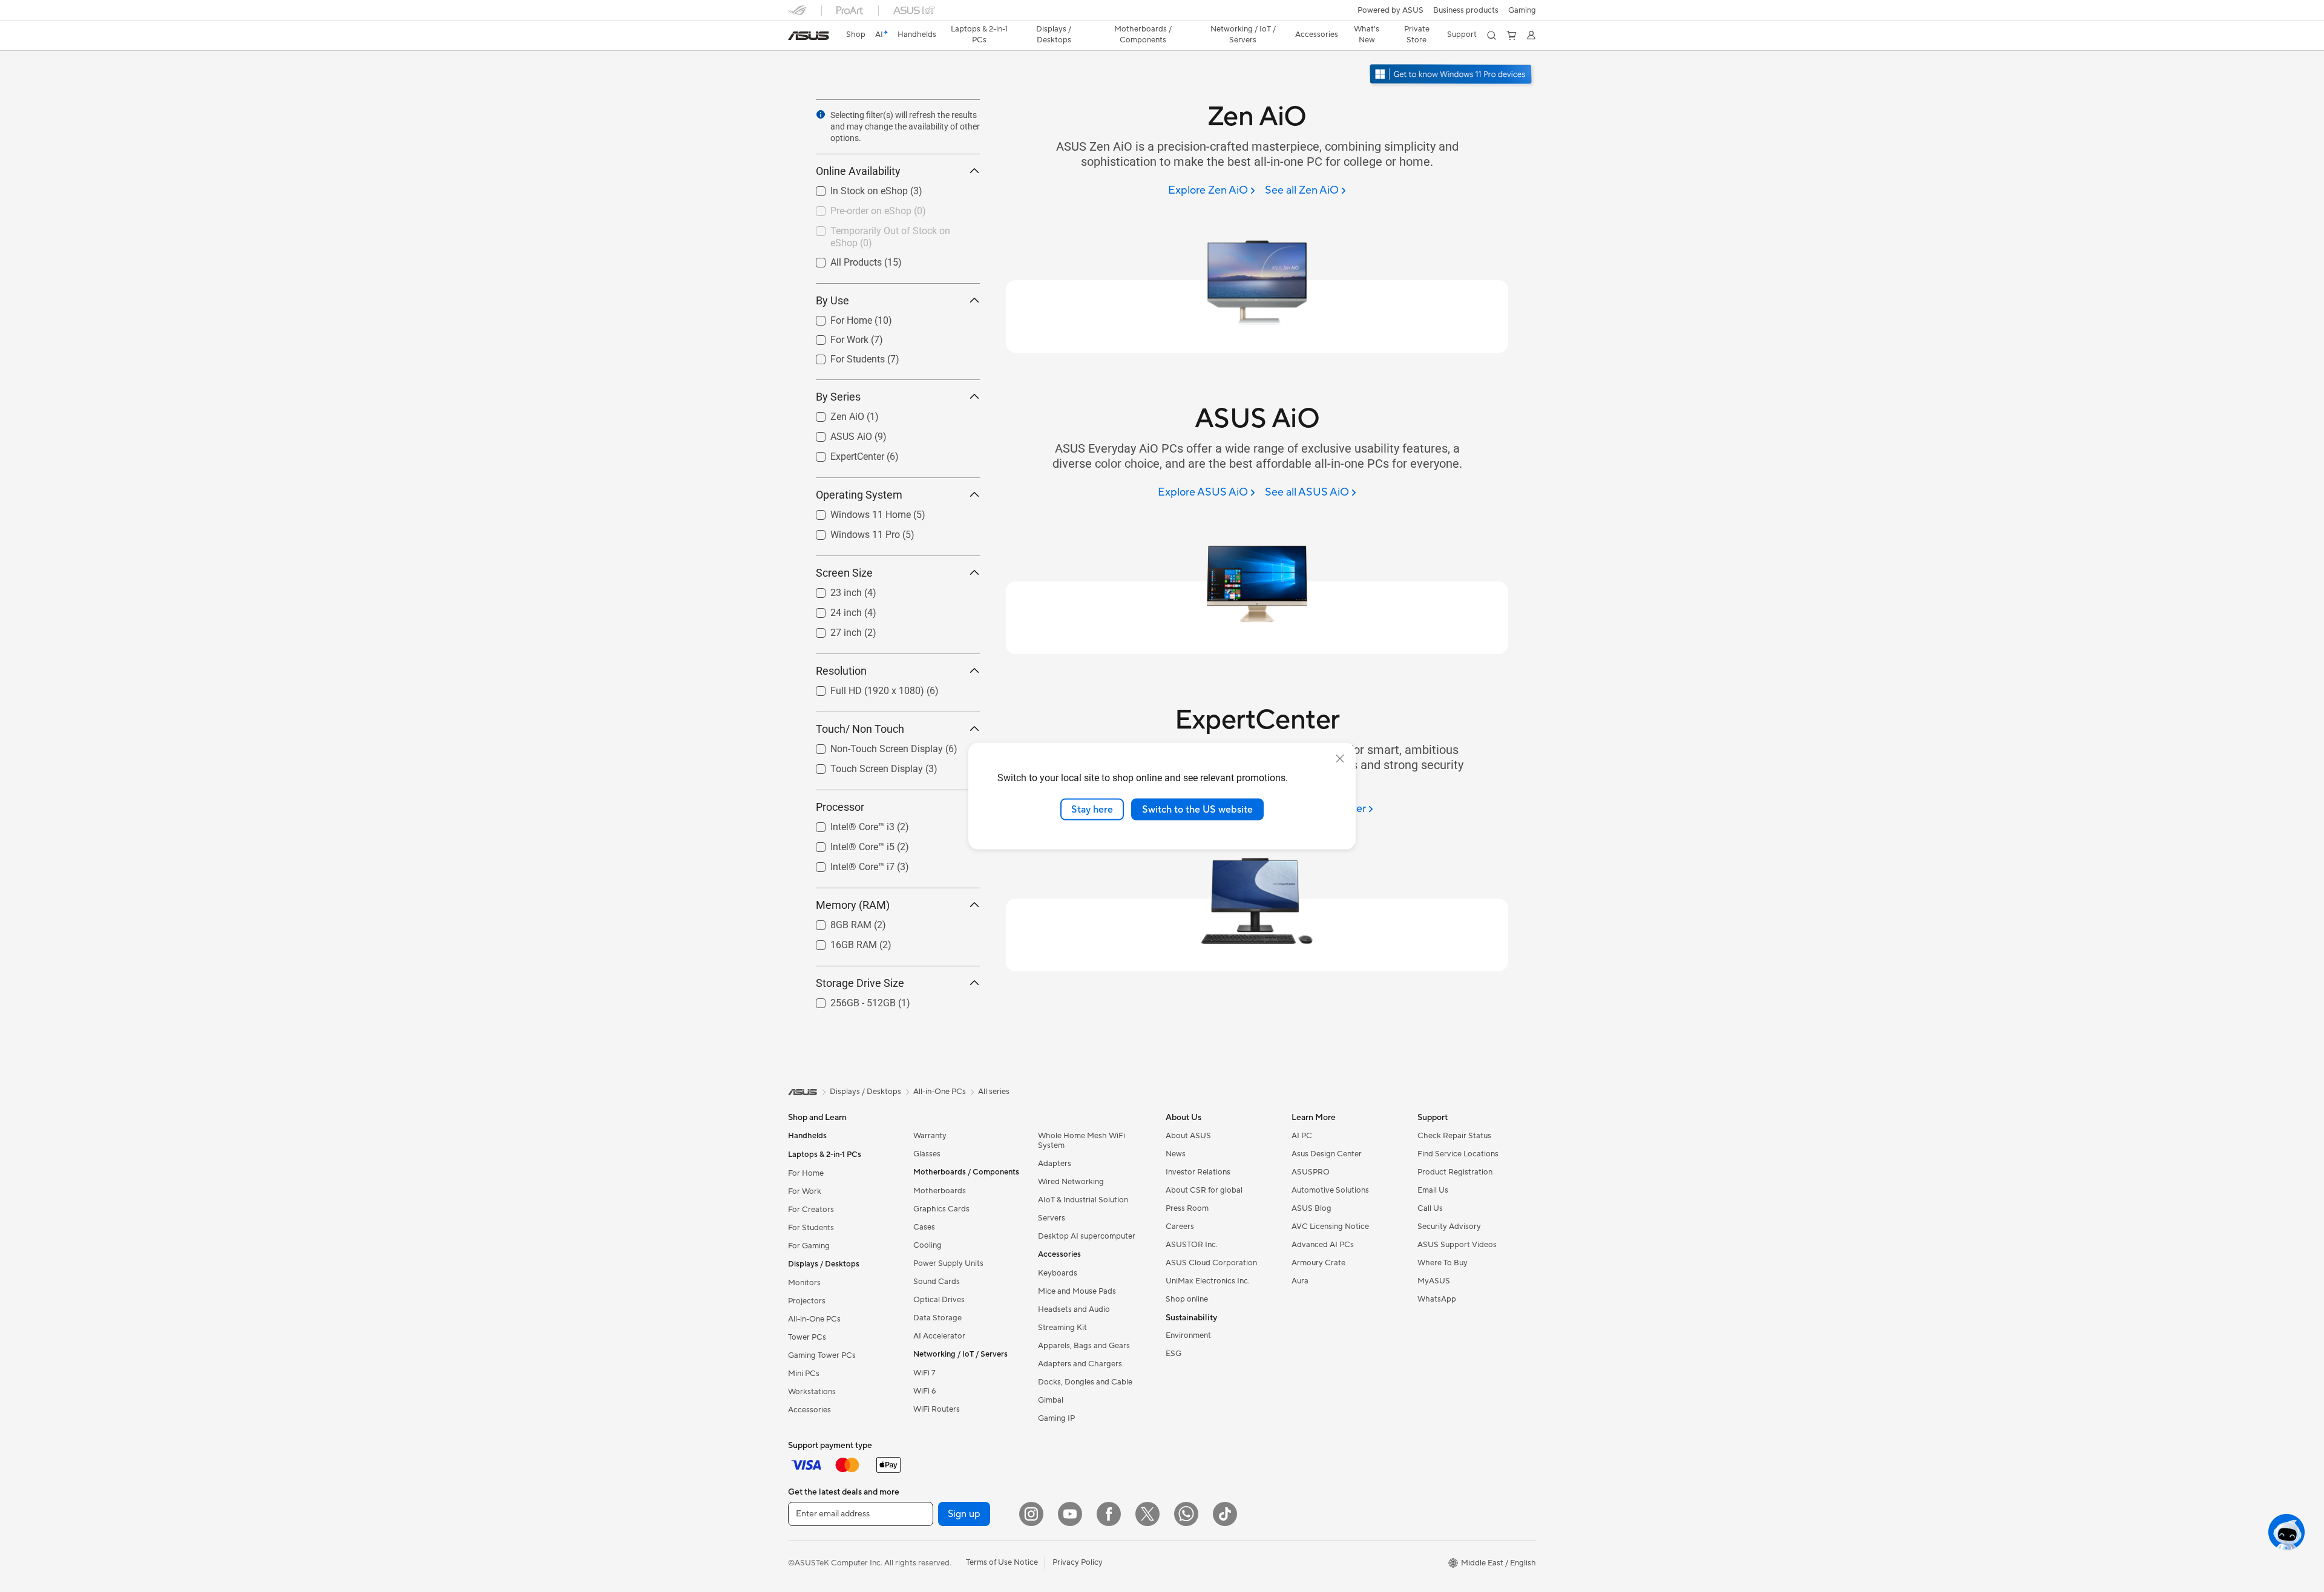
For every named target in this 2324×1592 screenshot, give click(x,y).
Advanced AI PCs (1323, 1245)
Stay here (1092, 809)
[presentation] (821, 114)
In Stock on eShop (855, 188)
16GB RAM (839, 942)
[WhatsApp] (1186, 1514)
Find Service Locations (1458, 1154)
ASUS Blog (1311, 1208)
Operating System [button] (859, 495)
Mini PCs (804, 1374)
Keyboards (1058, 1273)
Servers (1052, 1218)
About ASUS (1188, 1136)
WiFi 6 (924, 1391)
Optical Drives (939, 1300)
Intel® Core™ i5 (848, 844)
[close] (1340, 758)
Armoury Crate (1318, 1263)
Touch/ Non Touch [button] (860, 729)
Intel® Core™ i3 (848, 824)
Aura (1300, 1281)
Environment (1188, 1335)
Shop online (1187, 1299)
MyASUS (1434, 1281)
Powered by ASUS (1390, 10)
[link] (809, 36)
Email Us (1433, 1190)
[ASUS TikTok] (1225, 1514)
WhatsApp (1437, 1299)
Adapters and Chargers (1080, 1364)
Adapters (1055, 1164)
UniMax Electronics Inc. (1208, 1281)
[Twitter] (1147, 1514)
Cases (924, 1227)
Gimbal (1051, 1400)
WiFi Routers (937, 1409)
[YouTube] (1070, 1514)
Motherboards (940, 1191)
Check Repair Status (1454, 1136)
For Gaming (809, 1246)
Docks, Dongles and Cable (1085, 1382)
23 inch (832, 590)
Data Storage (937, 1318)
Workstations (812, 1392)
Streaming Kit (1062, 1328)
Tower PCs (807, 1337)
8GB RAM (836, 922)
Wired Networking (1071, 1182)
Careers (1180, 1227)
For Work (835, 337)
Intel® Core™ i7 (848, 864)
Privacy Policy (1078, 1562)
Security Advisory (1449, 1227)
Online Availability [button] (858, 171)
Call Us (1430, 1208)
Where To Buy (1443, 1263)
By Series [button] (838, 397)
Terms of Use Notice (1002, 1562)
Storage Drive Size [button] (860, 983)
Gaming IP (1056, 1418)
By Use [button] (832, 300)
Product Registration (1455, 1172)
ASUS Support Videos (1457, 1245)
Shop (856, 34)
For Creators (811, 1210)
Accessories (809, 1410)
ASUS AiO (837, 434)
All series (994, 1092)
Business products (1466, 10)
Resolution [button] (841, 671)
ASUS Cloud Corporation (1211, 1263)
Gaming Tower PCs (822, 1355)
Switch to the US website (1197, 809)
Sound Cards (937, 1282)
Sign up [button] (964, 1514)
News (1176, 1154)
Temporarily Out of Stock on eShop (891, 228)
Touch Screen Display (862, 766)
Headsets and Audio (1074, 1309)
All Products (842, 259)
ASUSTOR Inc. (1192, 1245)
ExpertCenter (843, 454)
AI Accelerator (939, 1336)
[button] (1522, 10)
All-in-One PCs (814, 1319)
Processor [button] (840, 807)
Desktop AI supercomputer (1087, 1236)
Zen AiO (833, 414)
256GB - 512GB (849, 1000)
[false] (1469, 127)
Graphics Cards (941, 1209)
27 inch (832, 630)
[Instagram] (1031, 1514)
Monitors (804, 1283)
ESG (1173, 1354)
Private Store (1417, 34)
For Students (843, 356)
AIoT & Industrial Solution (1083, 1200)
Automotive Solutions (1330, 1190)
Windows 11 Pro (851, 532)
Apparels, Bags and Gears (1084, 1346)
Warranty (930, 1136)
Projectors (807, 1301)
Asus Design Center (1327, 1154)
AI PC (1302, 1136)
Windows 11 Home (856, 512)
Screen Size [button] (844, 573)
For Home (837, 317)
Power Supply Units (948, 1263)
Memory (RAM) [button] (853, 905)
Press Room (1187, 1208)
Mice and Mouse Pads (1077, 1291)
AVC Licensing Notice (1330, 1227)
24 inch (832, 610)
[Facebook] (1109, 1514)
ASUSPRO (1311, 1172)
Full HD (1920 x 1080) (863, 688)
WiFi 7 (924, 1373)
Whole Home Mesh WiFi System (1082, 1141)
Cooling (927, 1245)
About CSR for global (1204, 1190)
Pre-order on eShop (856, 208)
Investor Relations (1198, 1172)
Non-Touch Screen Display (872, 746)
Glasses (927, 1154)
